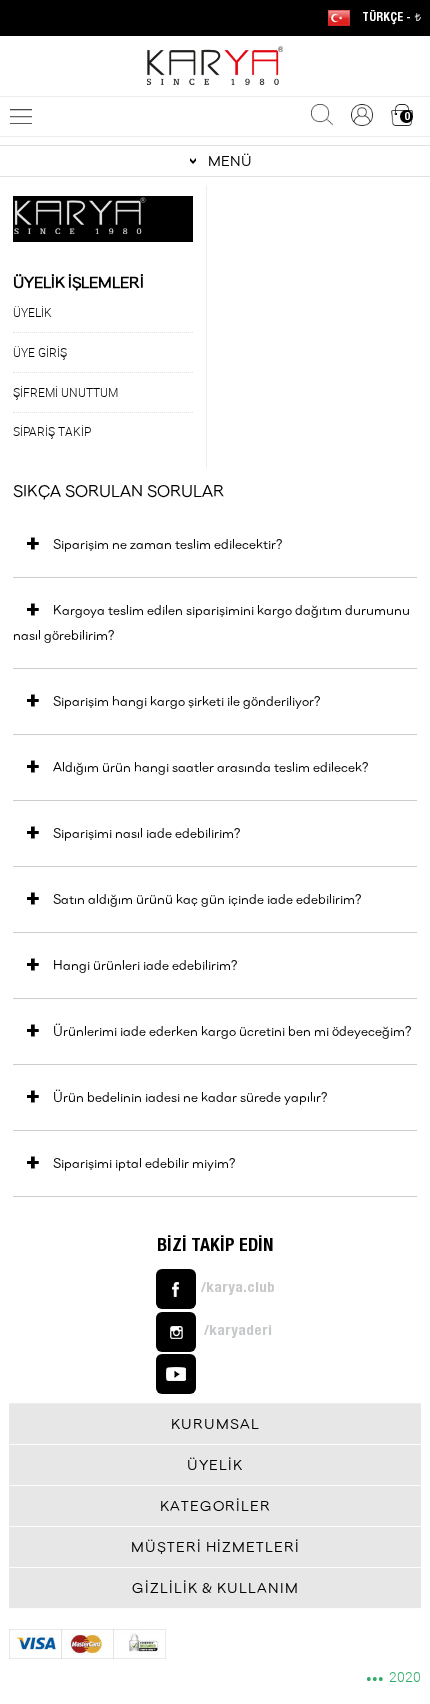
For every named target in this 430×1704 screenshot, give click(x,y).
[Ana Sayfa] (215, 66)
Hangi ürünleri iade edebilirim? (145, 965)
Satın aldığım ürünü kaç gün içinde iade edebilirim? (207, 899)
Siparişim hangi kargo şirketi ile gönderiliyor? (186, 701)
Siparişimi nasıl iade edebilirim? (146, 833)
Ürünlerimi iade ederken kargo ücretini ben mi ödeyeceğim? (232, 1031)
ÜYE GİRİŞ (40, 352)
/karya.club (238, 1288)
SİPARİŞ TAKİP (52, 431)
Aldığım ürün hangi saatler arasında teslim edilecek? (210, 767)
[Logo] (103, 216)
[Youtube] (215, 1374)
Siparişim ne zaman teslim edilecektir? (167, 544)
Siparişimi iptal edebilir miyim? (144, 1163)
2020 (393, 1678)
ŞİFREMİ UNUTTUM (65, 392)
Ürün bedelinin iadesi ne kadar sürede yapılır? (190, 1097)
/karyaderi (238, 1331)
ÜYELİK (32, 312)
